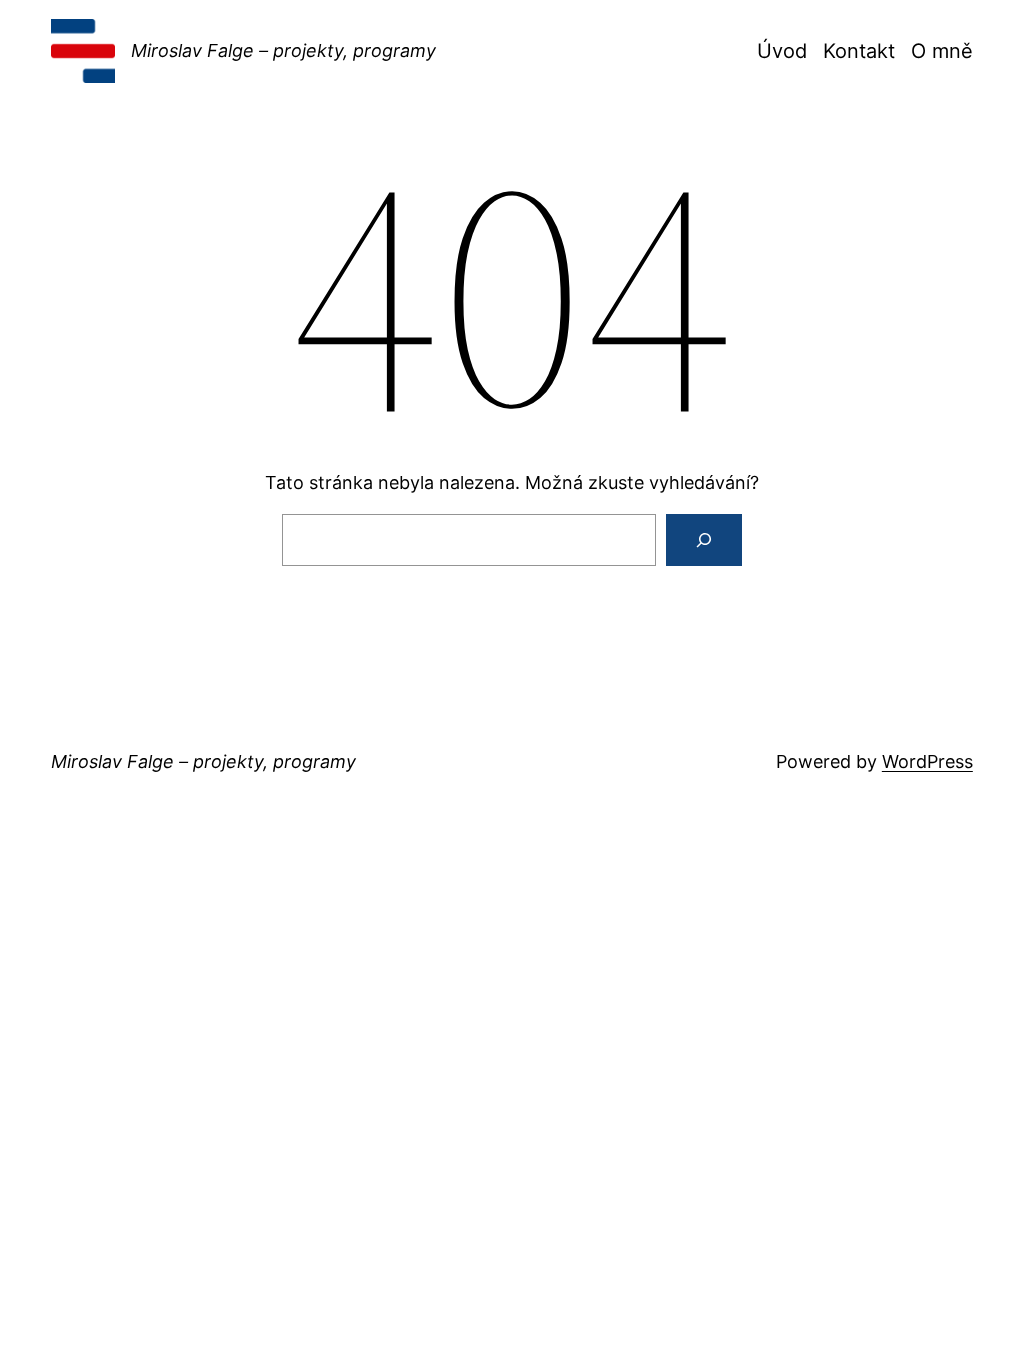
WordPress (927, 761)
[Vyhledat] (704, 540)
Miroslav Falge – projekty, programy (283, 50)
